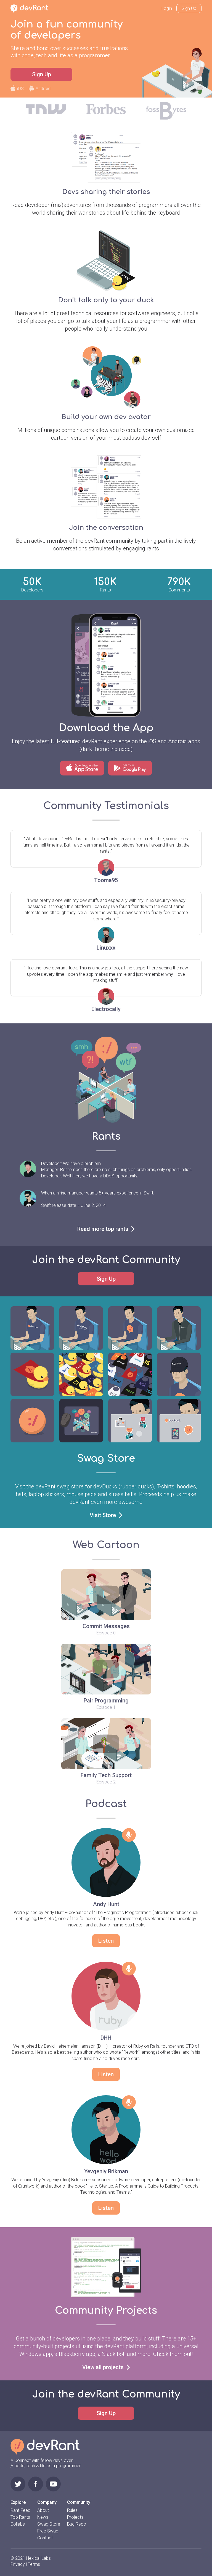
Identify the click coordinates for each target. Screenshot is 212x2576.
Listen (106, 1941)
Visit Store (103, 1515)
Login (167, 8)
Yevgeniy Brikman (106, 2171)
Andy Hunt (106, 1904)
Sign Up (189, 8)
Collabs (18, 2524)
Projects (75, 2517)
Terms (34, 2564)
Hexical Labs (39, 2558)
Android (43, 89)
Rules (72, 2510)
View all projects (103, 2367)
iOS (20, 89)
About (43, 2510)
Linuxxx (106, 948)
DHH (106, 2038)
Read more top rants (103, 1229)
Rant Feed (20, 2510)
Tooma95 (106, 880)
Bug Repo (77, 2524)
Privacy (18, 2564)
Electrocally (106, 1009)
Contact (45, 2538)
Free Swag (48, 2531)
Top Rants (20, 2517)
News (43, 2517)
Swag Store (49, 2524)
